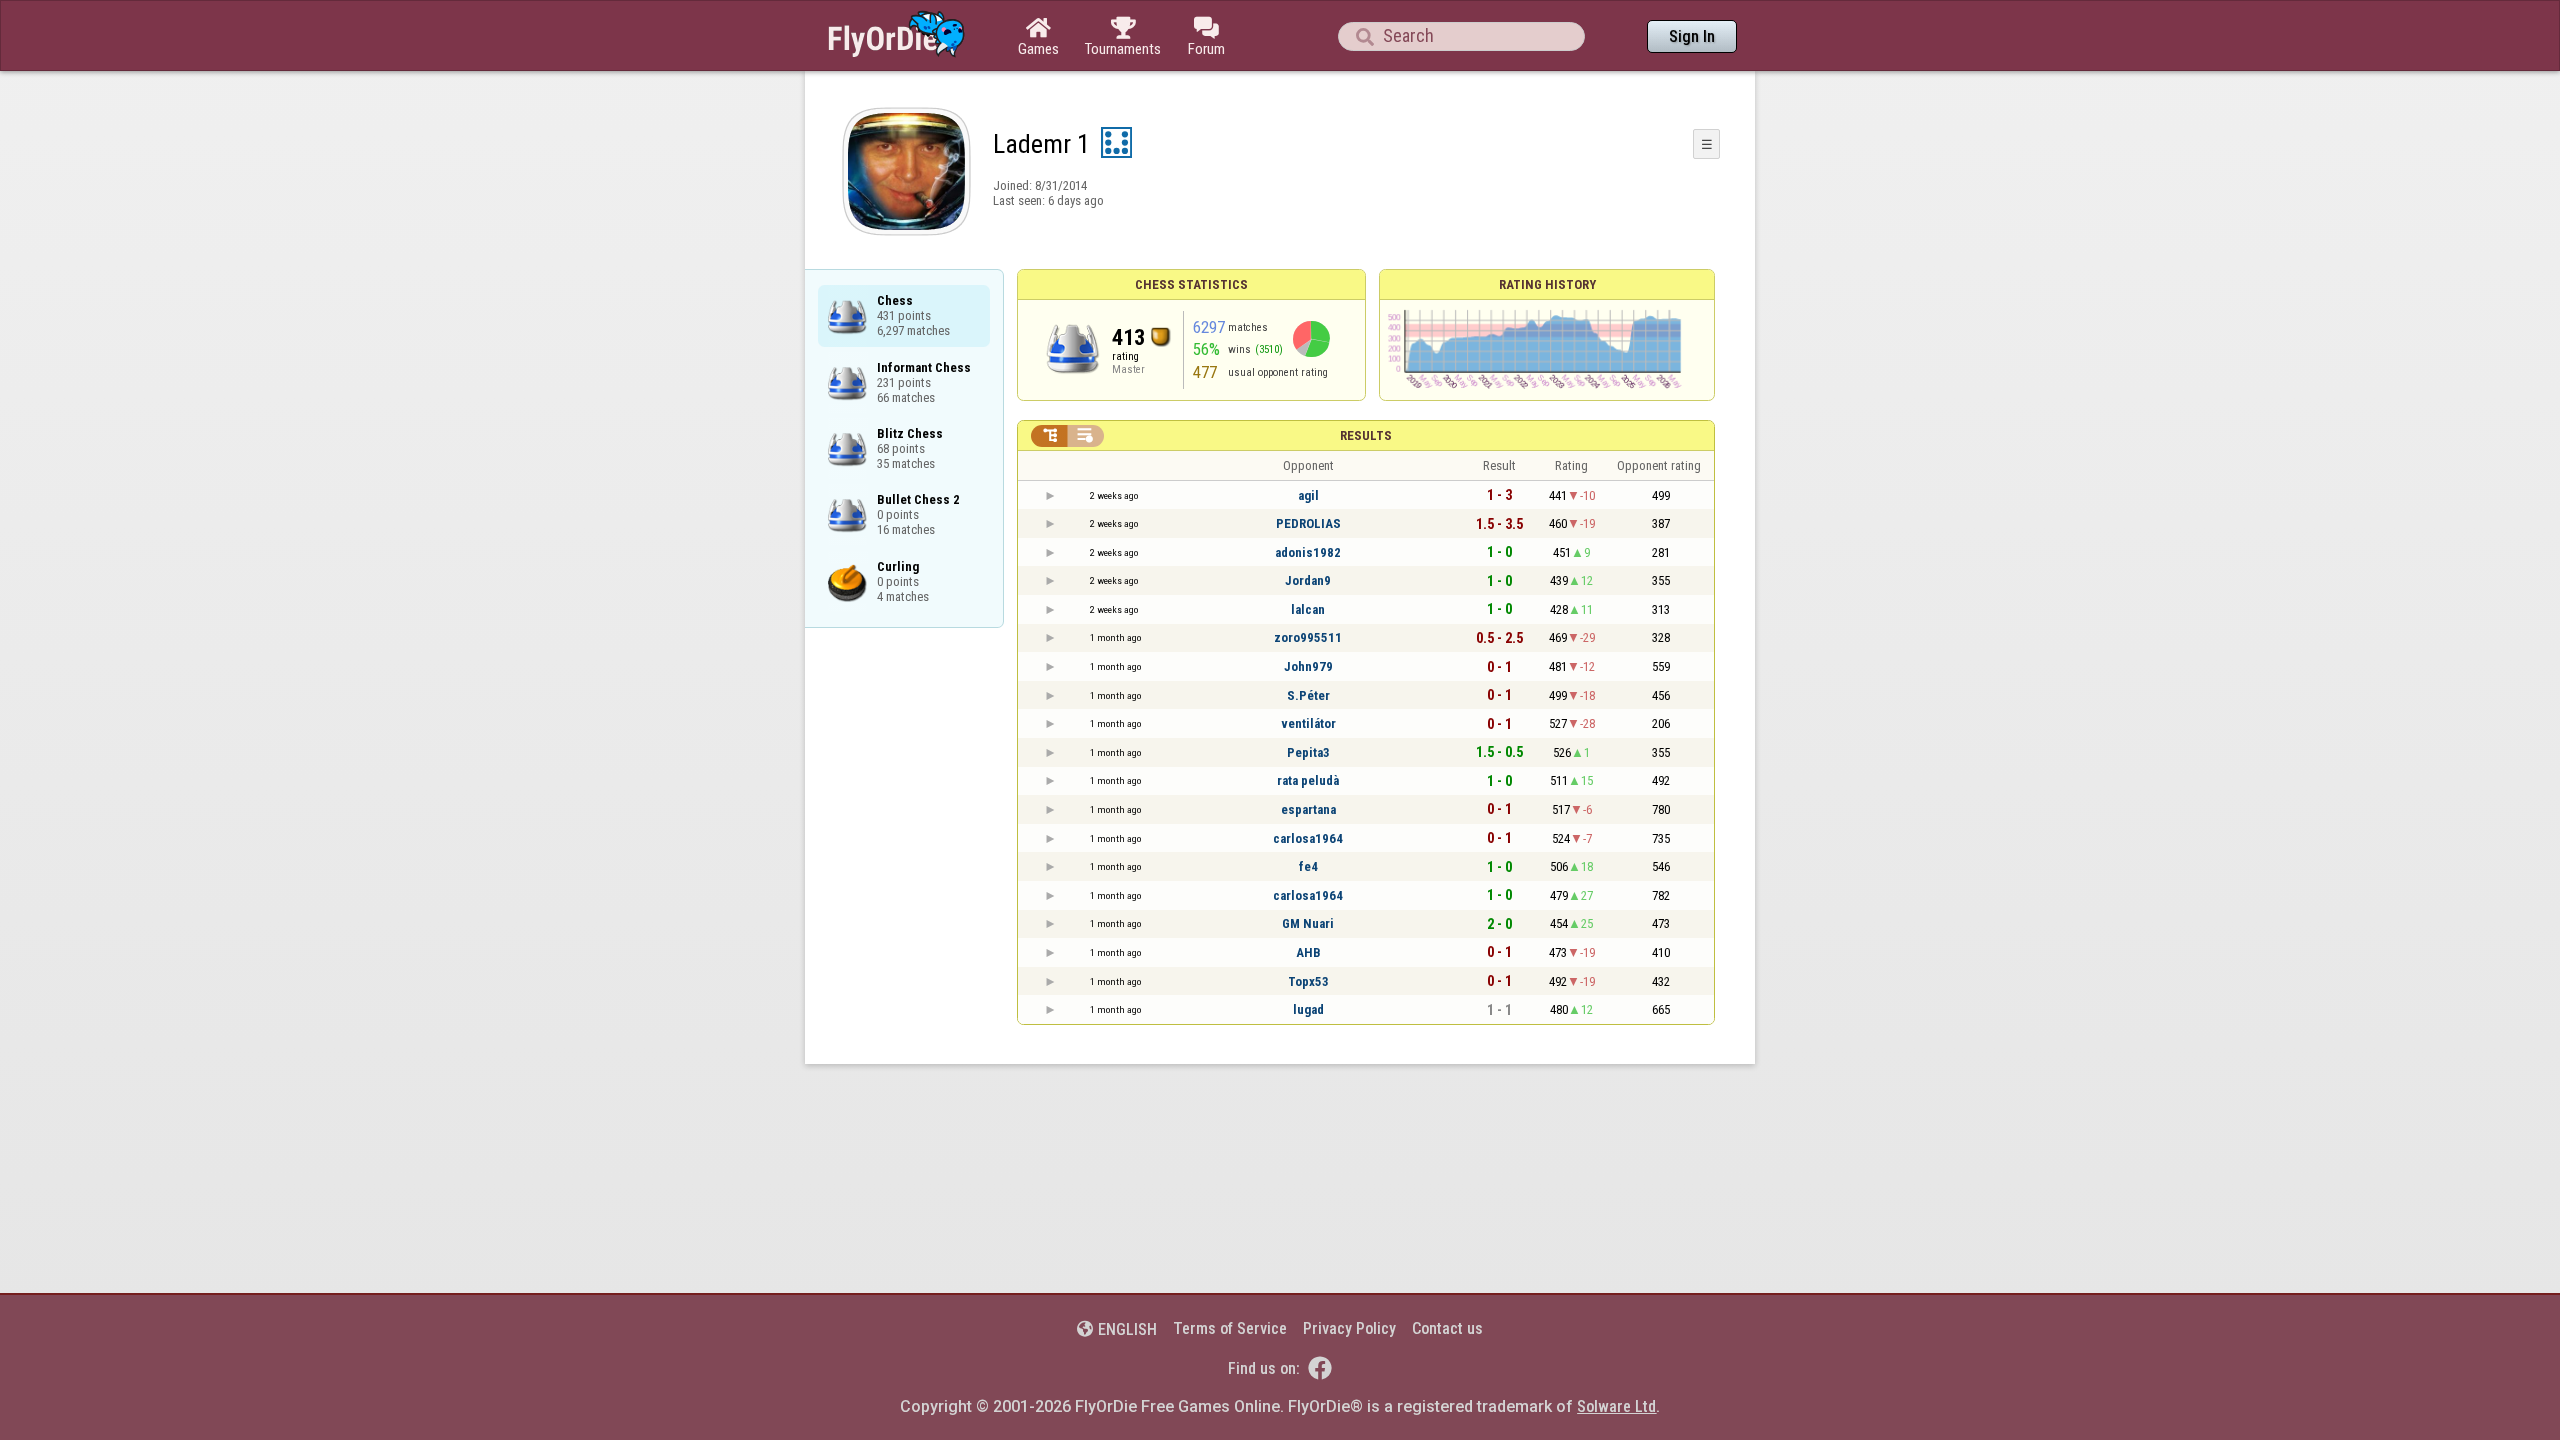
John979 (1308, 666)
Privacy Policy (1349, 1328)
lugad (1308, 1009)
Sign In (1692, 36)
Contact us (1447, 1328)
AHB (1308, 952)
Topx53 (1308, 981)
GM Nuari (1308, 923)
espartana (1308, 809)
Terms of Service (1230, 1328)
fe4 (1308, 866)
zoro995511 (1308, 637)
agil (1308, 495)
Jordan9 (1308, 580)
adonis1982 (1308, 552)
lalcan (1308, 609)
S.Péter (1308, 695)
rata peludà (1308, 780)
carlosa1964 (1308, 838)
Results (1366, 435)
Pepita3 (1308, 752)
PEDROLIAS (1308, 523)
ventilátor (1308, 723)
